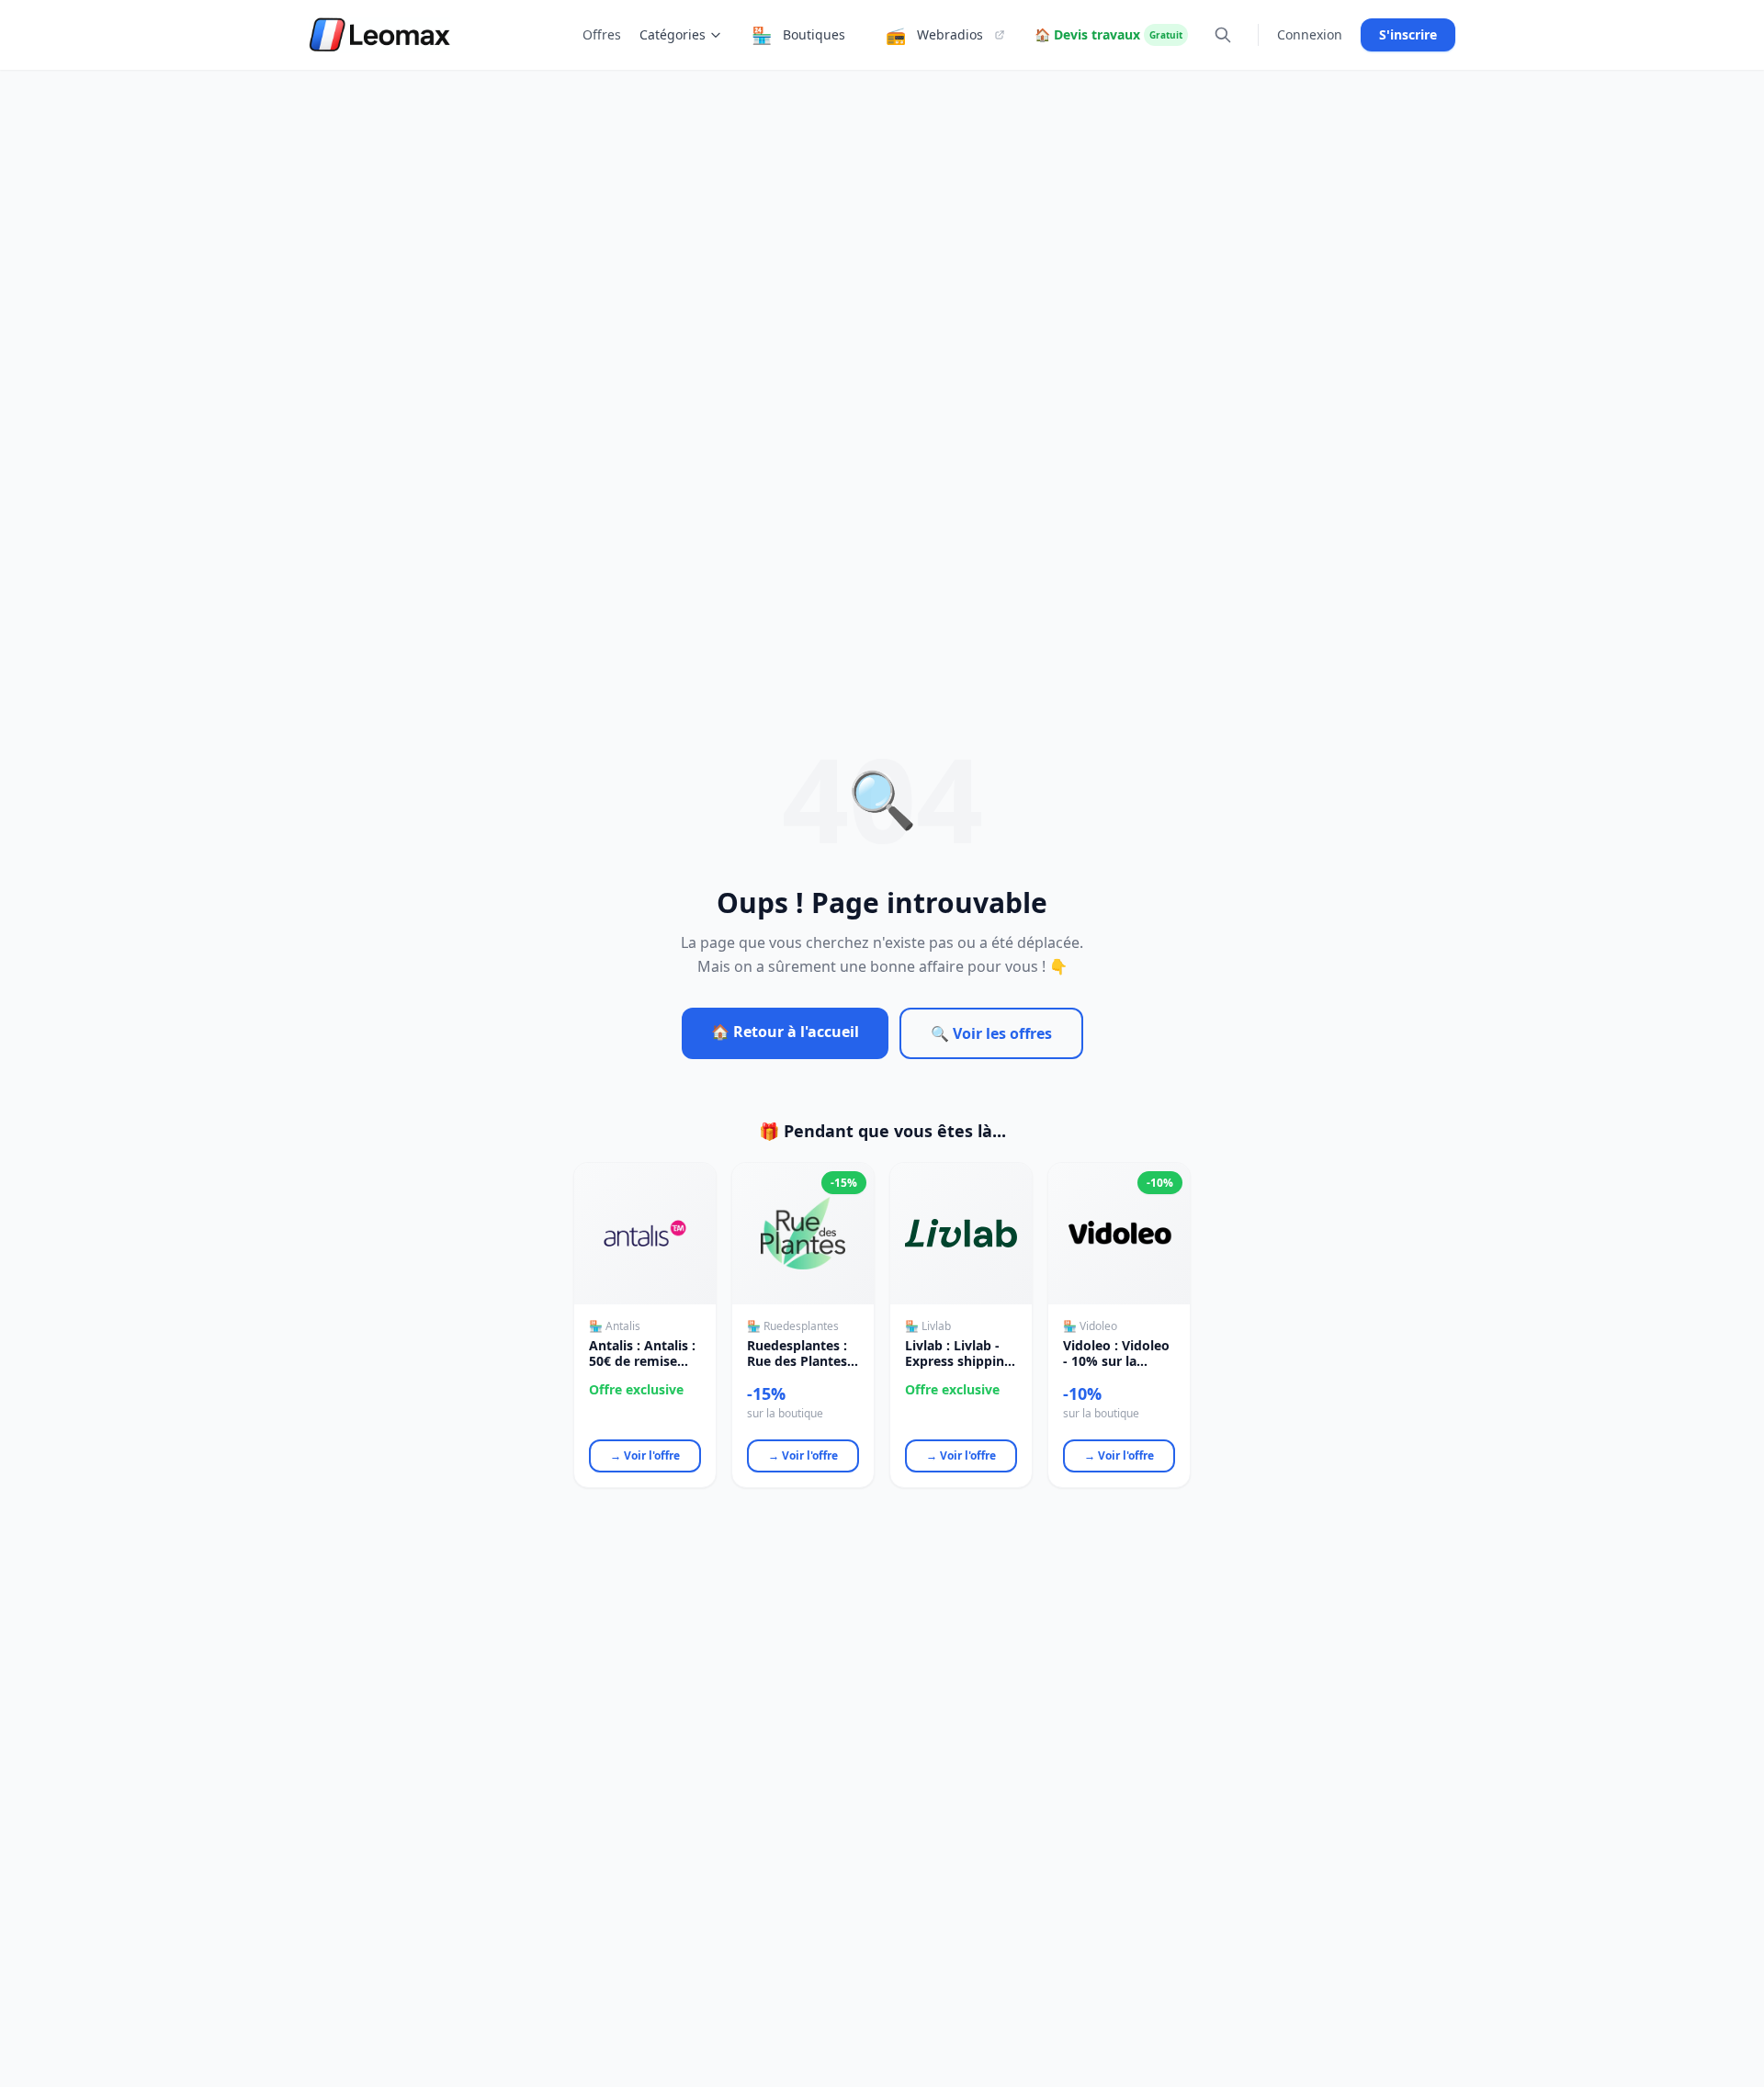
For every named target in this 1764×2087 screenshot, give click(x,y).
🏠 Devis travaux (1108, 34)
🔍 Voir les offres (991, 1033)
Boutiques (798, 35)
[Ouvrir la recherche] (1223, 35)
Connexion (1310, 34)
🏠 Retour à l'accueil (785, 1032)
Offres (602, 34)
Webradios (934, 35)
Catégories (673, 34)
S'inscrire (1408, 34)
